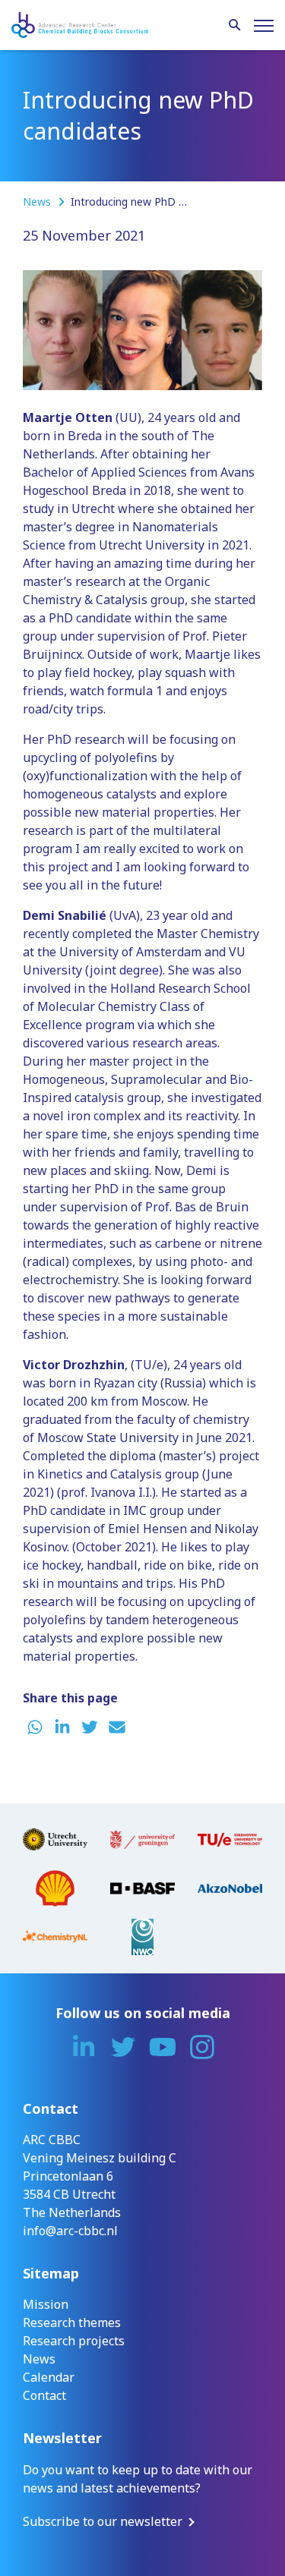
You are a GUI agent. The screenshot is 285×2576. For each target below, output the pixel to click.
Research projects (74, 2341)
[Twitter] (123, 2047)
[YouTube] (163, 2047)
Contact (44, 2395)
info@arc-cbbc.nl (70, 2231)
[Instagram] (202, 2047)
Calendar (49, 2377)
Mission (46, 2304)
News (38, 202)
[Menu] (264, 26)
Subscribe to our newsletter (103, 2521)
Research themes (72, 2322)
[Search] (235, 26)
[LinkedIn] (84, 2047)
